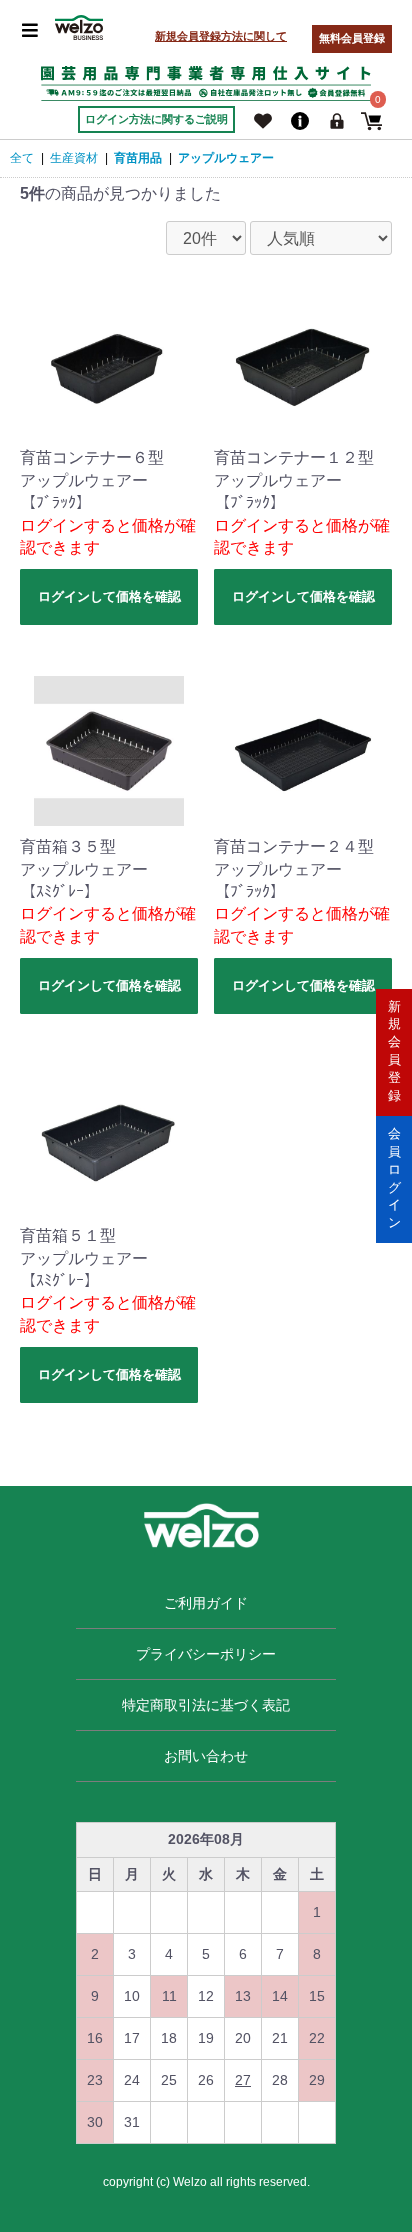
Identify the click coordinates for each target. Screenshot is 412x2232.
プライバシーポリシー (206, 1654)
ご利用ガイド (206, 1603)
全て (22, 158)
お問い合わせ (206, 1756)
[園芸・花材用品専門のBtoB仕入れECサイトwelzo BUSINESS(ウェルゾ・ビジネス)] (79, 27)
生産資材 (74, 158)
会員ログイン (394, 1178)
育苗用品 (138, 158)
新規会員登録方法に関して (221, 36)
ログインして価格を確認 (109, 596)
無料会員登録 (352, 38)
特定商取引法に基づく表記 (206, 1705)
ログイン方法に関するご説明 (156, 119)
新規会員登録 (394, 1051)
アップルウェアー (226, 158)
